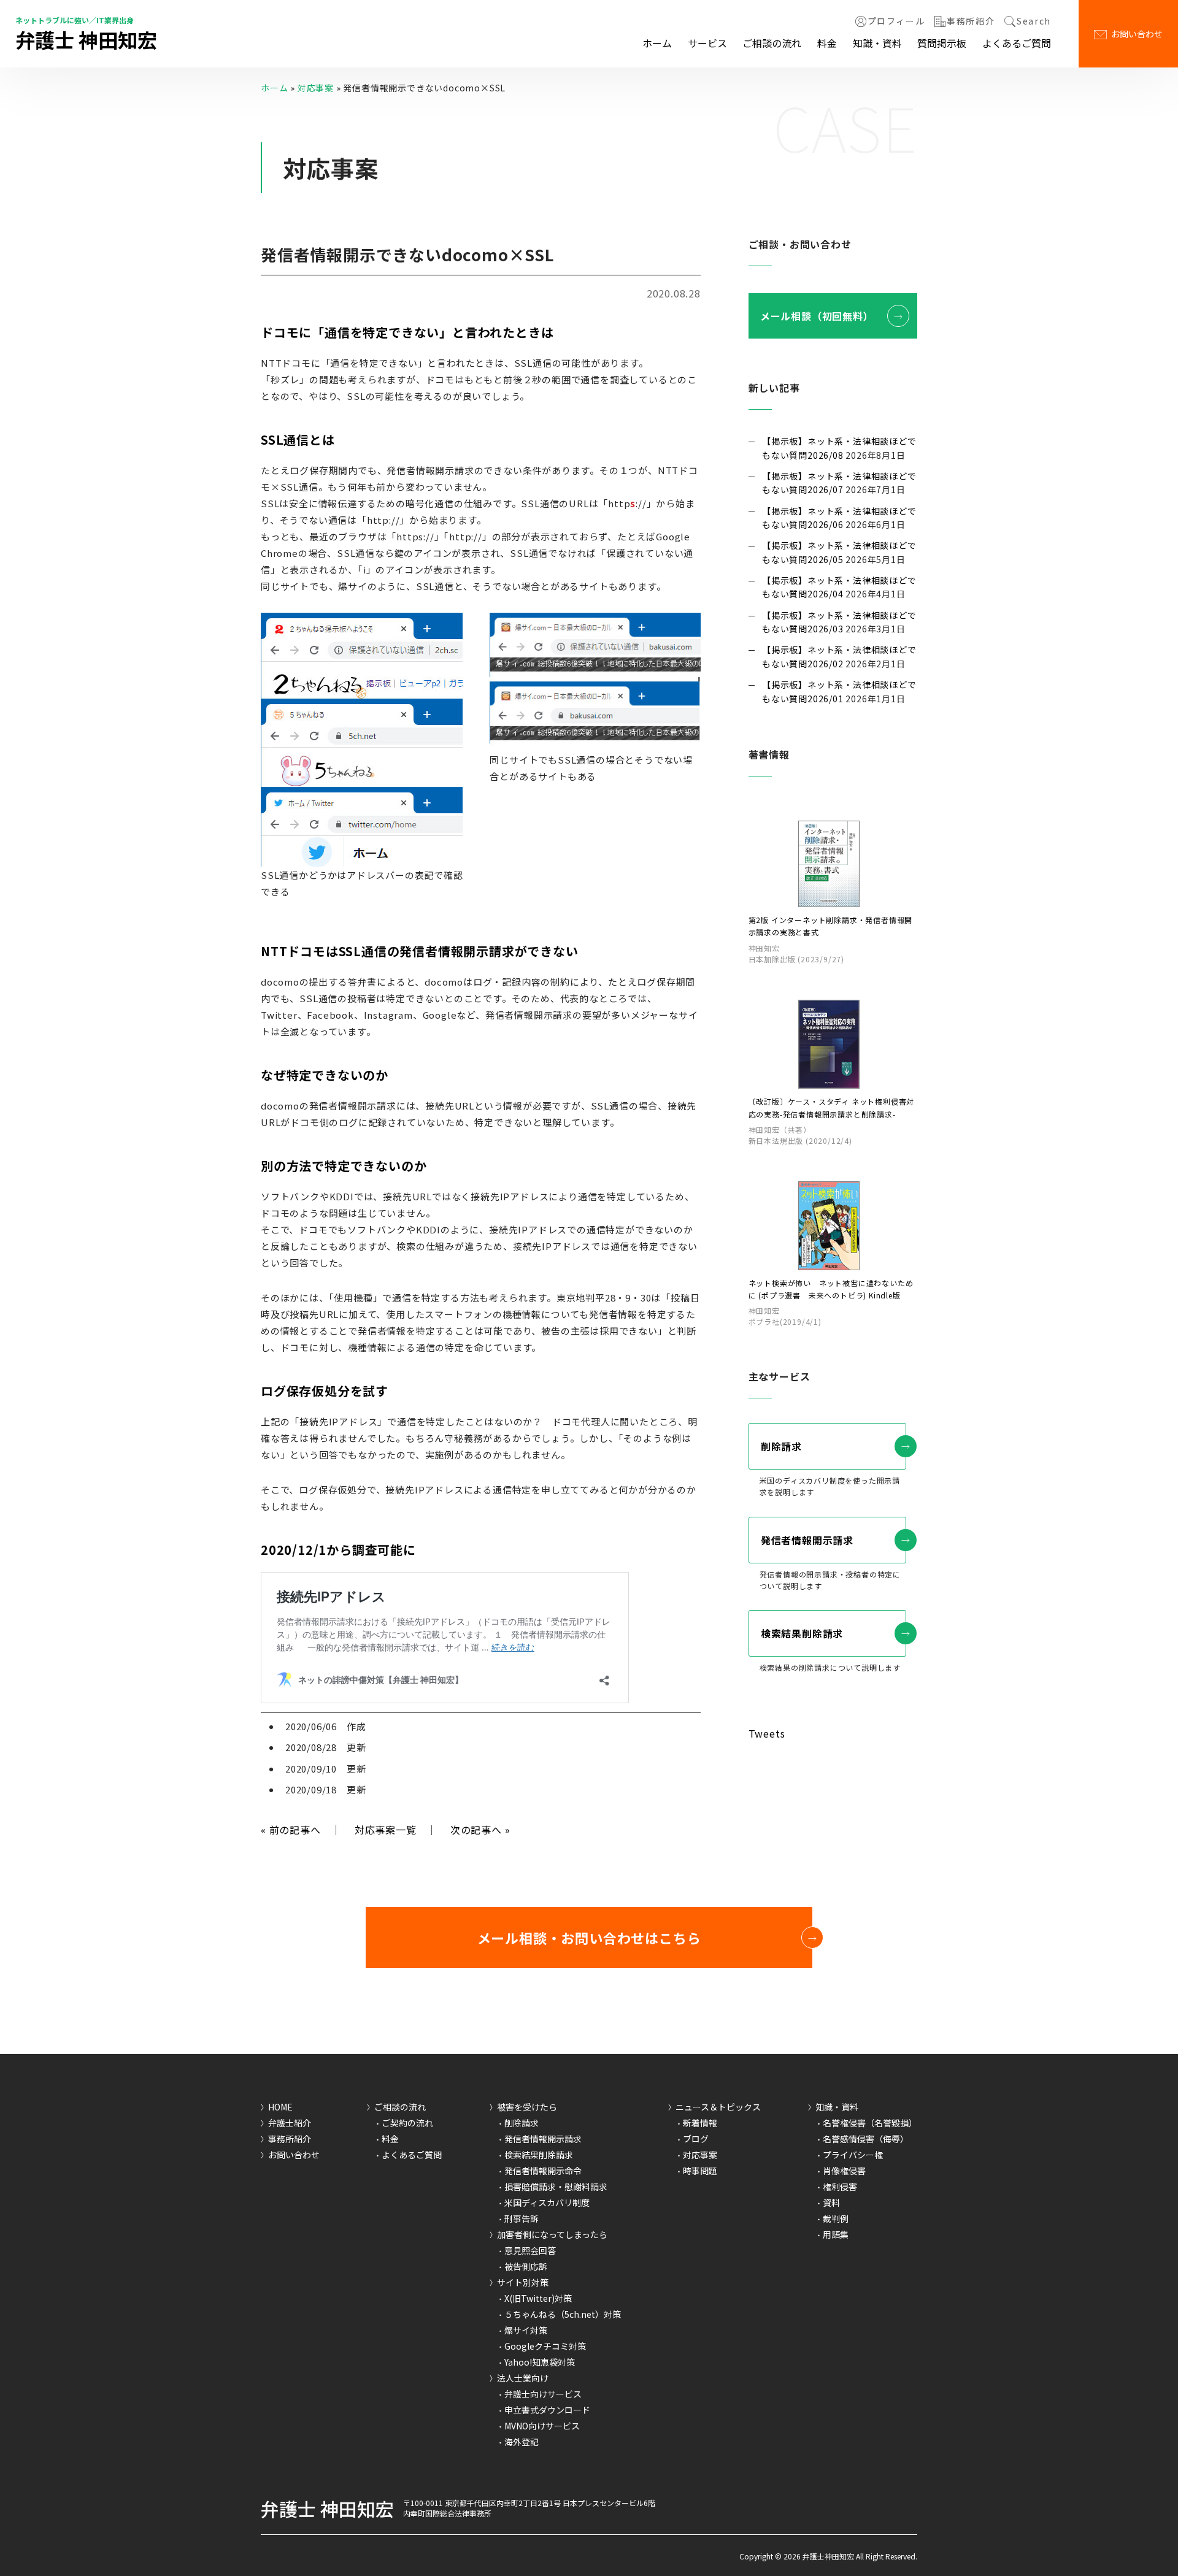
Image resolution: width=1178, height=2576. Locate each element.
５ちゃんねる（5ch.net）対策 (563, 2314)
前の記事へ (291, 1830)
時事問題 (700, 2171)
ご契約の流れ (407, 2123)
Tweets (767, 1733)
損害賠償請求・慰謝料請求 (556, 2187)
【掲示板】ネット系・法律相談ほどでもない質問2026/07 (839, 483)
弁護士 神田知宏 (86, 39)
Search (1034, 21)
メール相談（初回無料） (817, 316)
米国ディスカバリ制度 (547, 2202)
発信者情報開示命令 (543, 2171)
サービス (707, 43)
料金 (827, 43)
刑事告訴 (522, 2218)
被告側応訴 (526, 2266)
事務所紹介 (971, 21)
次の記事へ (480, 1830)
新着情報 (700, 2123)
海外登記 (522, 2442)
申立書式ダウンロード (547, 2410)
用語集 (836, 2234)
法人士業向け (523, 2378)
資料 (831, 2202)
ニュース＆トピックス (718, 2107)
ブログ (696, 2139)
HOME (280, 2107)
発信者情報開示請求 (807, 1540)
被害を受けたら (527, 2107)
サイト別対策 (523, 2282)
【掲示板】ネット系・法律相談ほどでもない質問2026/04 (839, 587)
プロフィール (896, 21)
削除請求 (781, 1446)
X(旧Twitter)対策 (538, 2298)
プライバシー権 (853, 2155)
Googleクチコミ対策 (545, 2346)
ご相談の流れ (772, 43)
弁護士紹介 (290, 2123)
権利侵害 (840, 2187)
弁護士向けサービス (543, 2394)
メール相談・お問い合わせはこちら (589, 1938)
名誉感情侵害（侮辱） (866, 2139)
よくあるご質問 (1017, 43)
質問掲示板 (942, 43)
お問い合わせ (1137, 34)
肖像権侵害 (844, 2171)
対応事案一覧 (386, 1830)
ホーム (657, 43)
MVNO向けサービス (542, 2426)
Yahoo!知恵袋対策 (540, 2362)
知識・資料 (877, 43)
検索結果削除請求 (802, 1633)
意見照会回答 (530, 2250)
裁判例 (836, 2218)
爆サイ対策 (526, 2330)
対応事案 (316, 88)
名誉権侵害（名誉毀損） (870, 2123)
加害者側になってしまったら (552, 2234)
